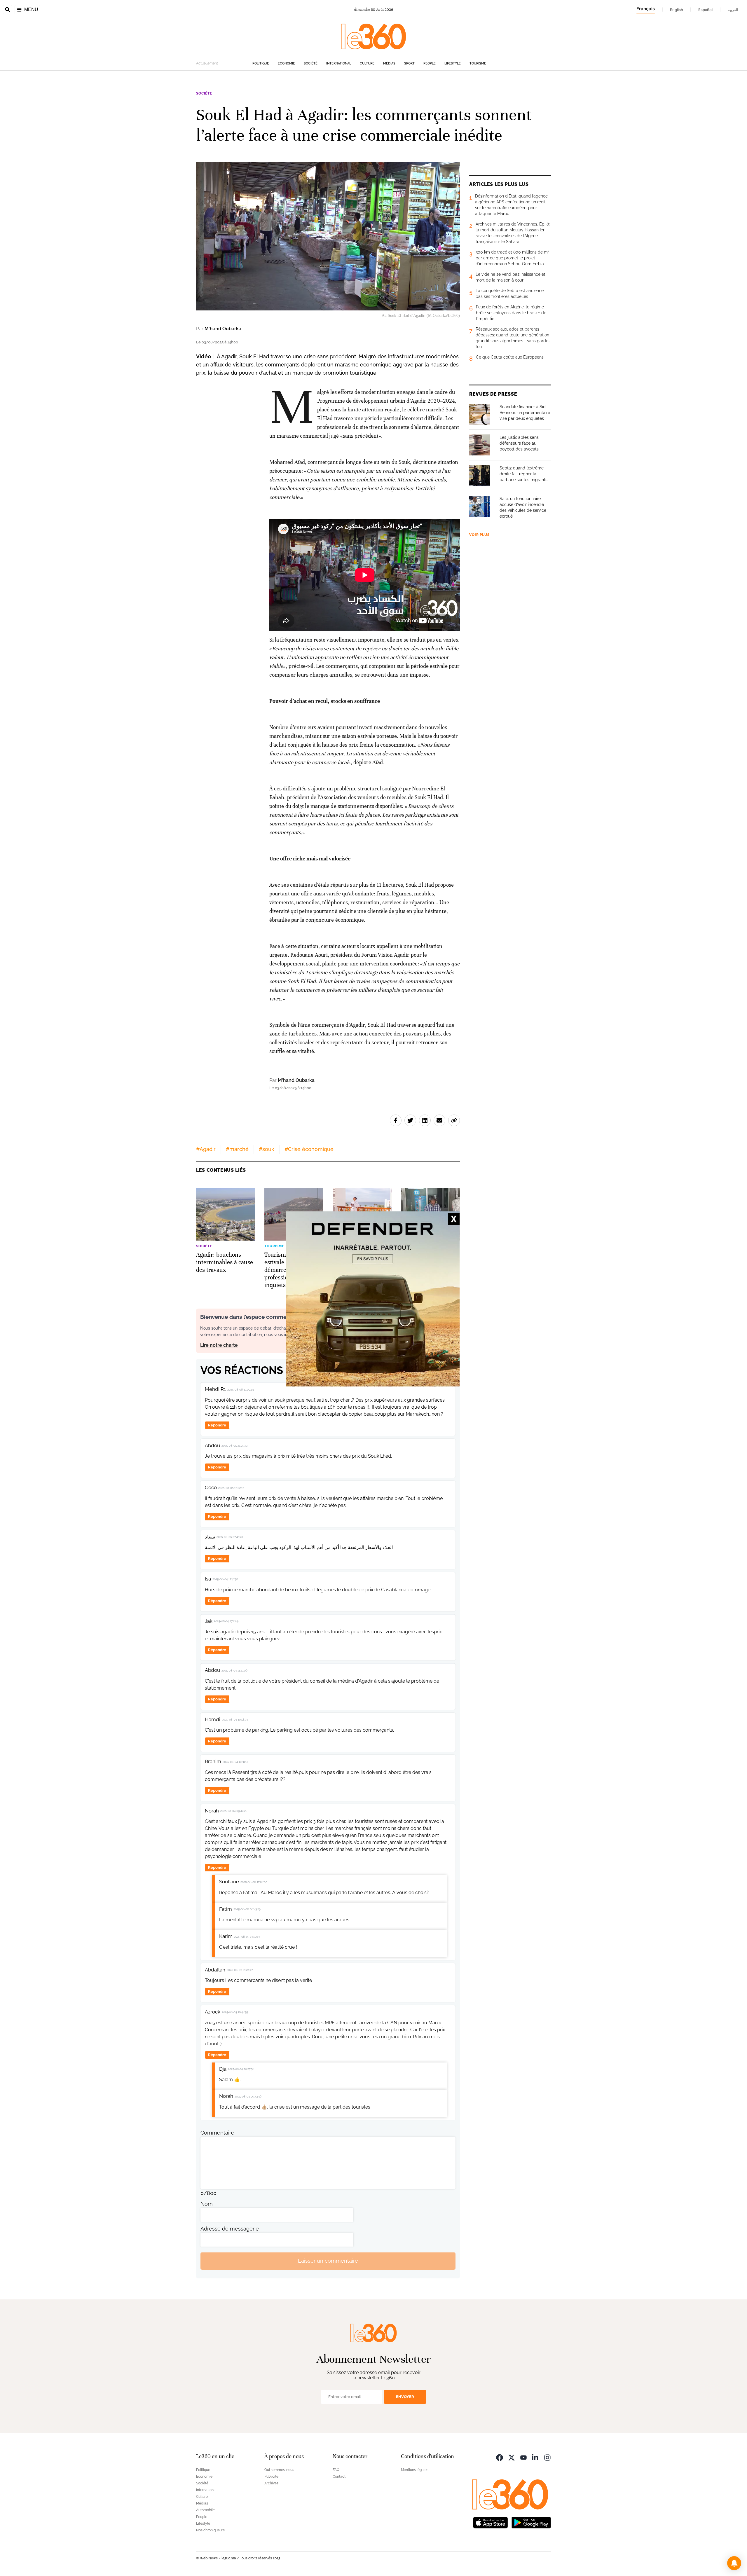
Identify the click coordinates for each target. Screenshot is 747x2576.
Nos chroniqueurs (210, 2530)
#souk (267, 1149)
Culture (367, 63)
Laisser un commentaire (328, 2261)
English (677, 10)
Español (705, 10)
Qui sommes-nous (279, 2470)
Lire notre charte (219, 1345)
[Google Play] (531, 2522)
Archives (271, 2483)
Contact (339, 2477)
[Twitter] (512, 2457)
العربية (733, 10)
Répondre (217, 1425)
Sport (409, 63)
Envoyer (405, 2397)
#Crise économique (309, 1149)
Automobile (205, 2510)
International (339, 63)
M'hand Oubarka (223, 329)
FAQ (336, 2470)
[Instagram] (547, 2457)
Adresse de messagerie (230, 2229)
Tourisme (478, 63)
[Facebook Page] (500, 2457)
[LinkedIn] (535, 2457)
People (430, 63)
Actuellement (207, 63)
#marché (237, 1149)
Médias (389, 63)
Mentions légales (415, 2470)
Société (311, 63)
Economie (286, 63)
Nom (207, 2204)
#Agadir (206, 1149)
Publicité (271, 2477)
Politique (261, 63)
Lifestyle (453, 63)
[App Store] (491, 2522)
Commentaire (217, 2133)
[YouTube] (523, 2457)
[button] (734, 2563)
